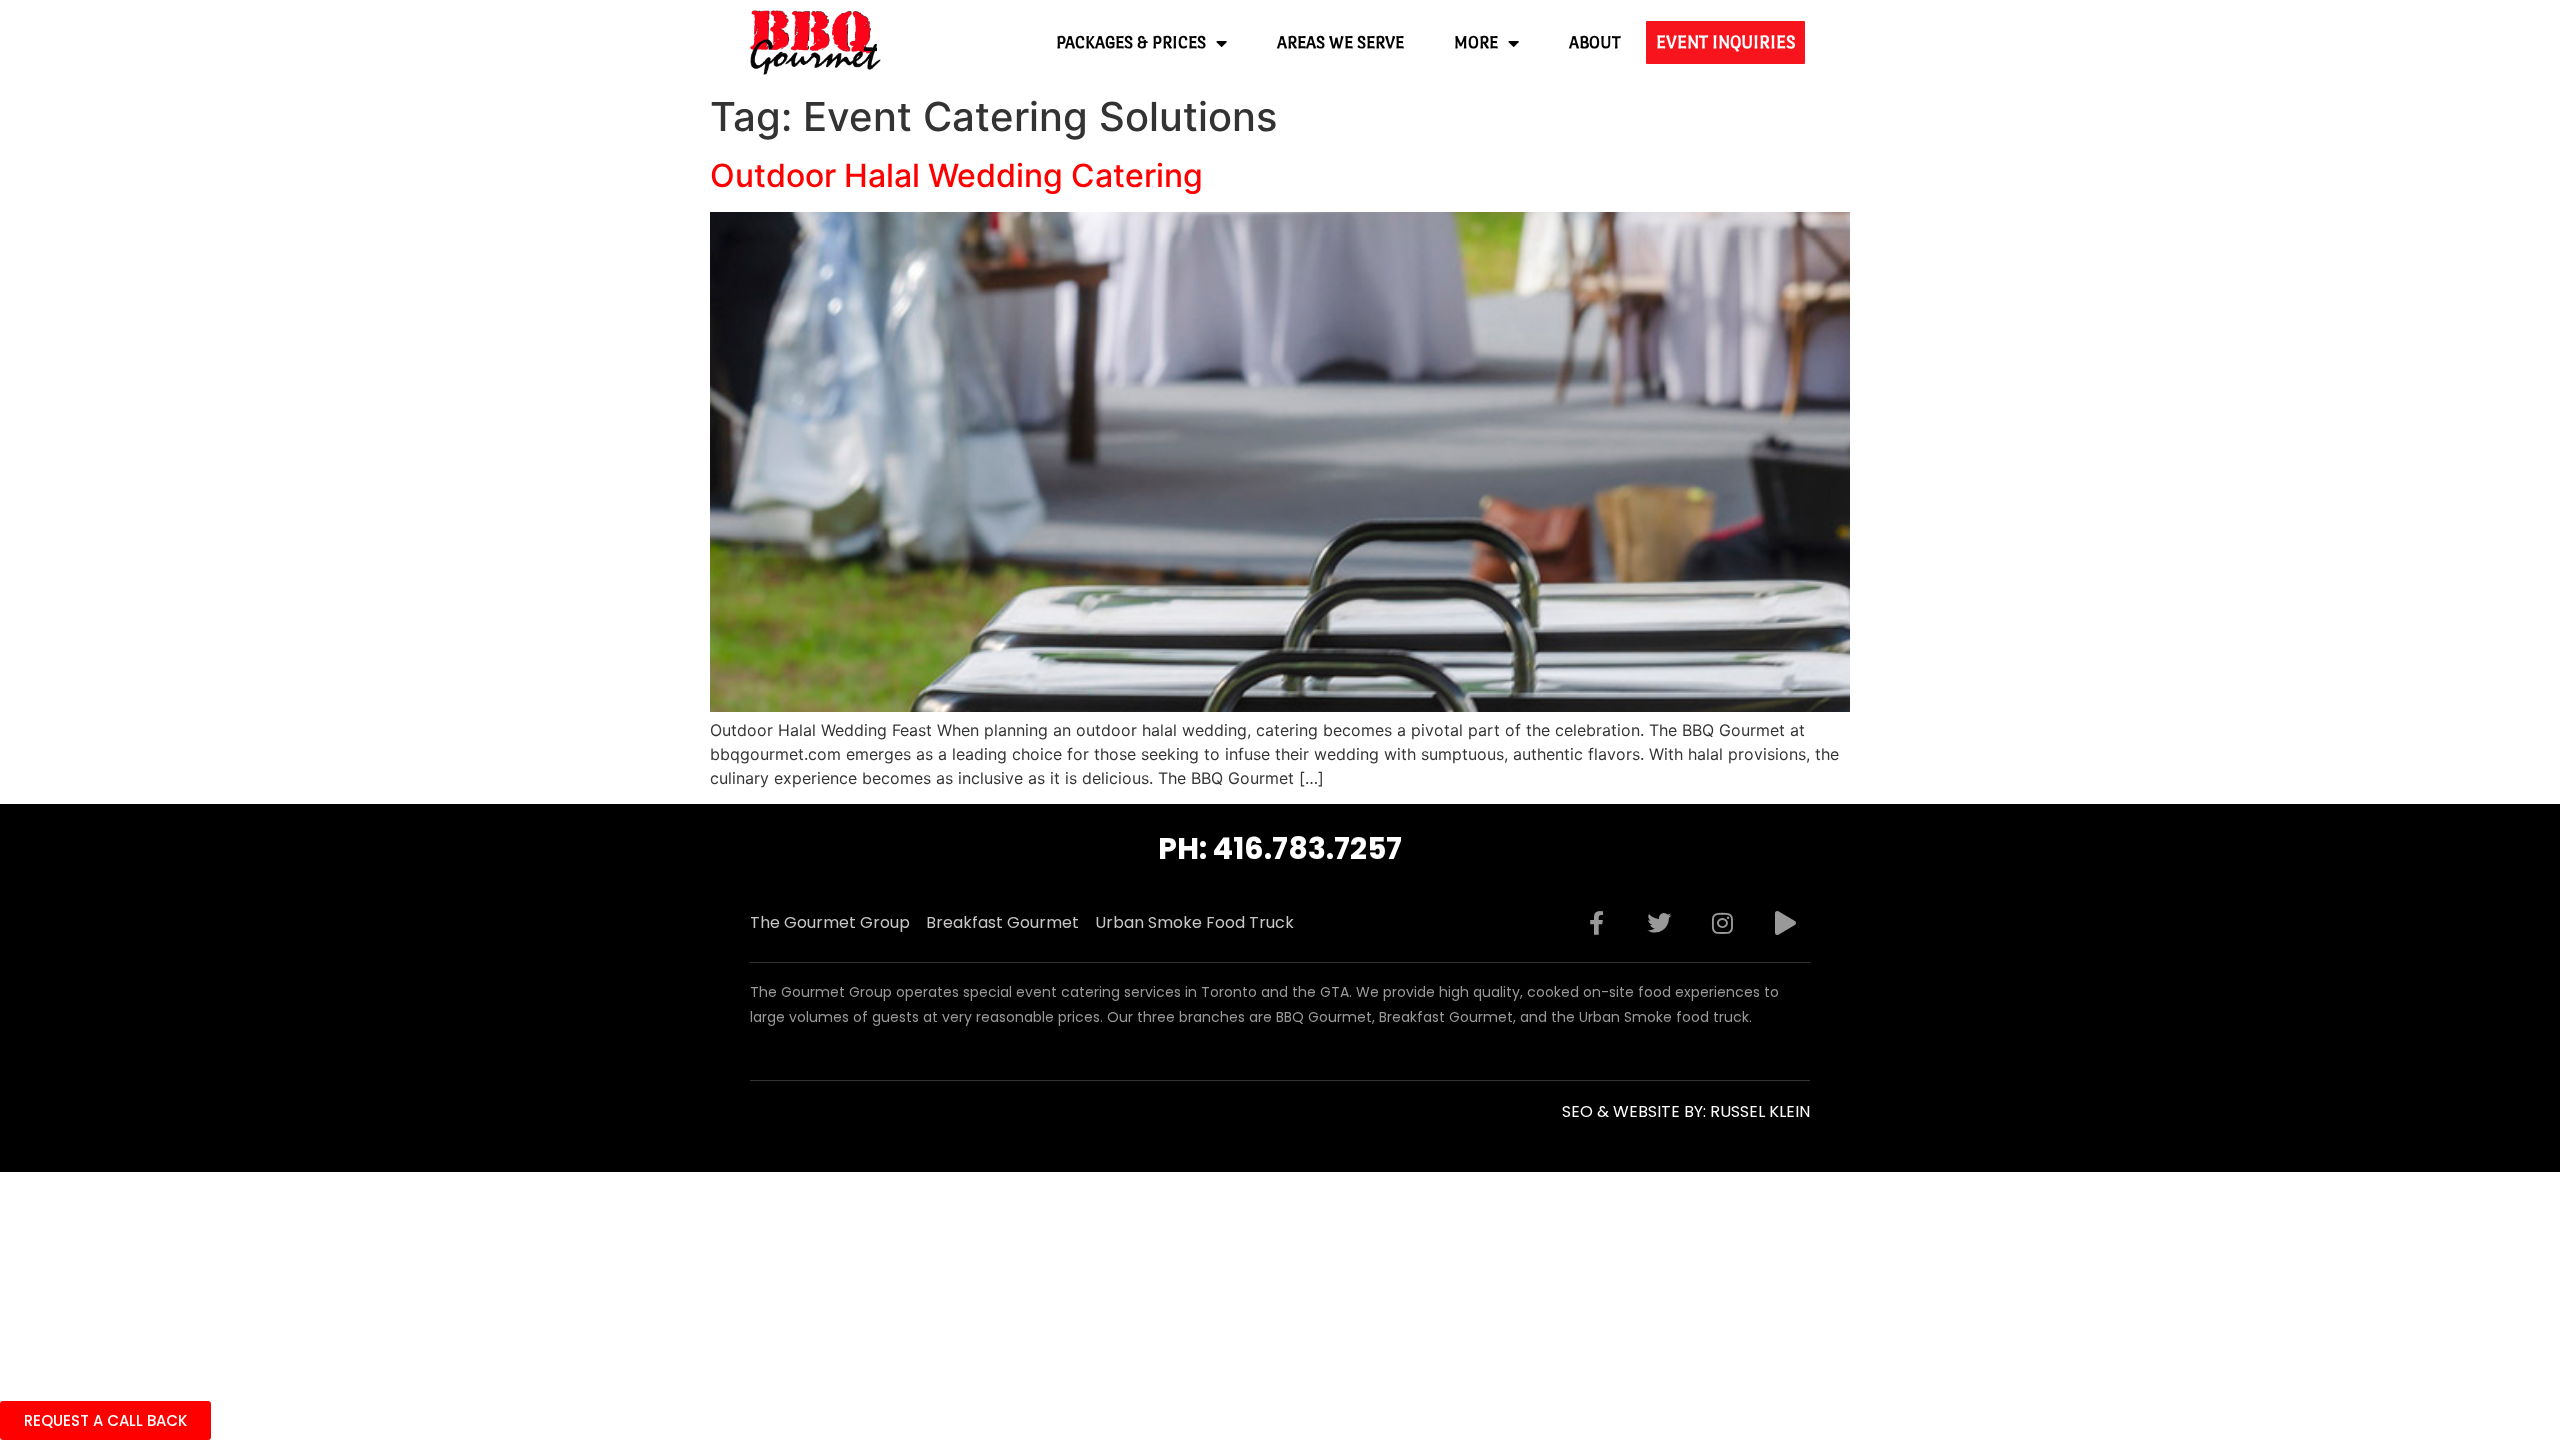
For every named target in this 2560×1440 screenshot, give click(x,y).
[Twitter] (1659, 923)
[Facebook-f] (1596, 923)
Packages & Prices (1131, 42)
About (1595, 42)
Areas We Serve (1340, 42)
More (1476, 42)
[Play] (1785, 923)
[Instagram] (1722, 923)
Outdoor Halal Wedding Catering (956, 175)
